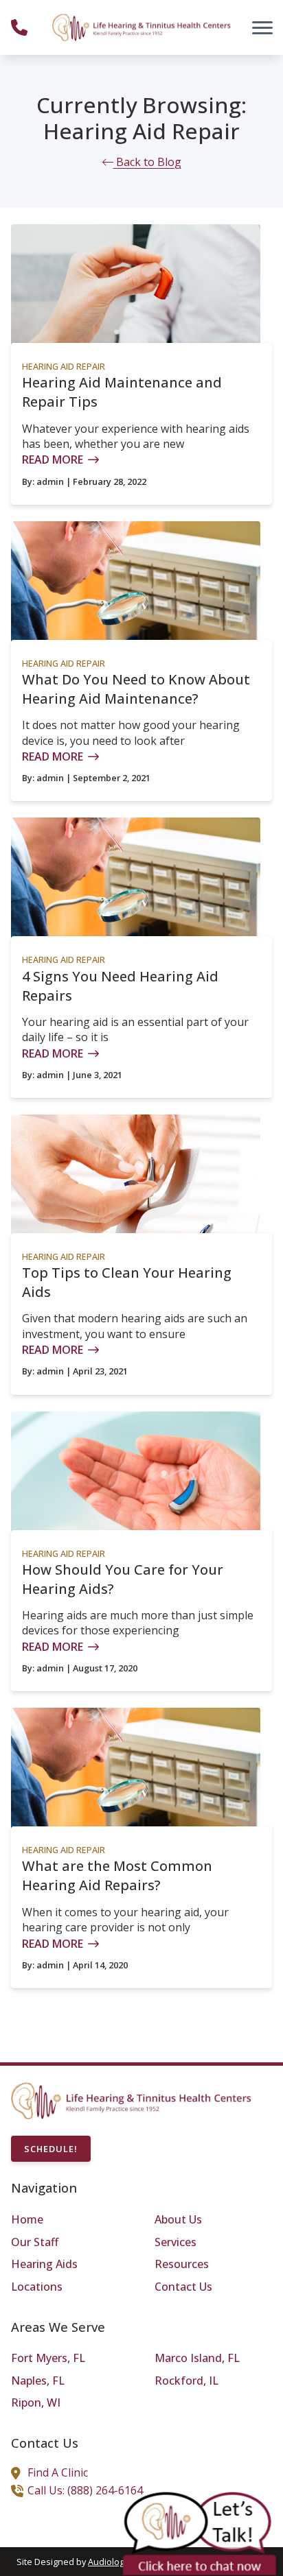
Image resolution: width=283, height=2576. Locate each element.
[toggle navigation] (262, 27)
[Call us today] (19, 27)
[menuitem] (70, 2220)
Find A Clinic (58, 2472)
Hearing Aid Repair (64, 366)
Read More (53, 460)
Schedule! (51, 2149)
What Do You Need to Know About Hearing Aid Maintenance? (136, 689)
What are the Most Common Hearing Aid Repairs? (117, 1875)
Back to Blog (147, 162)
